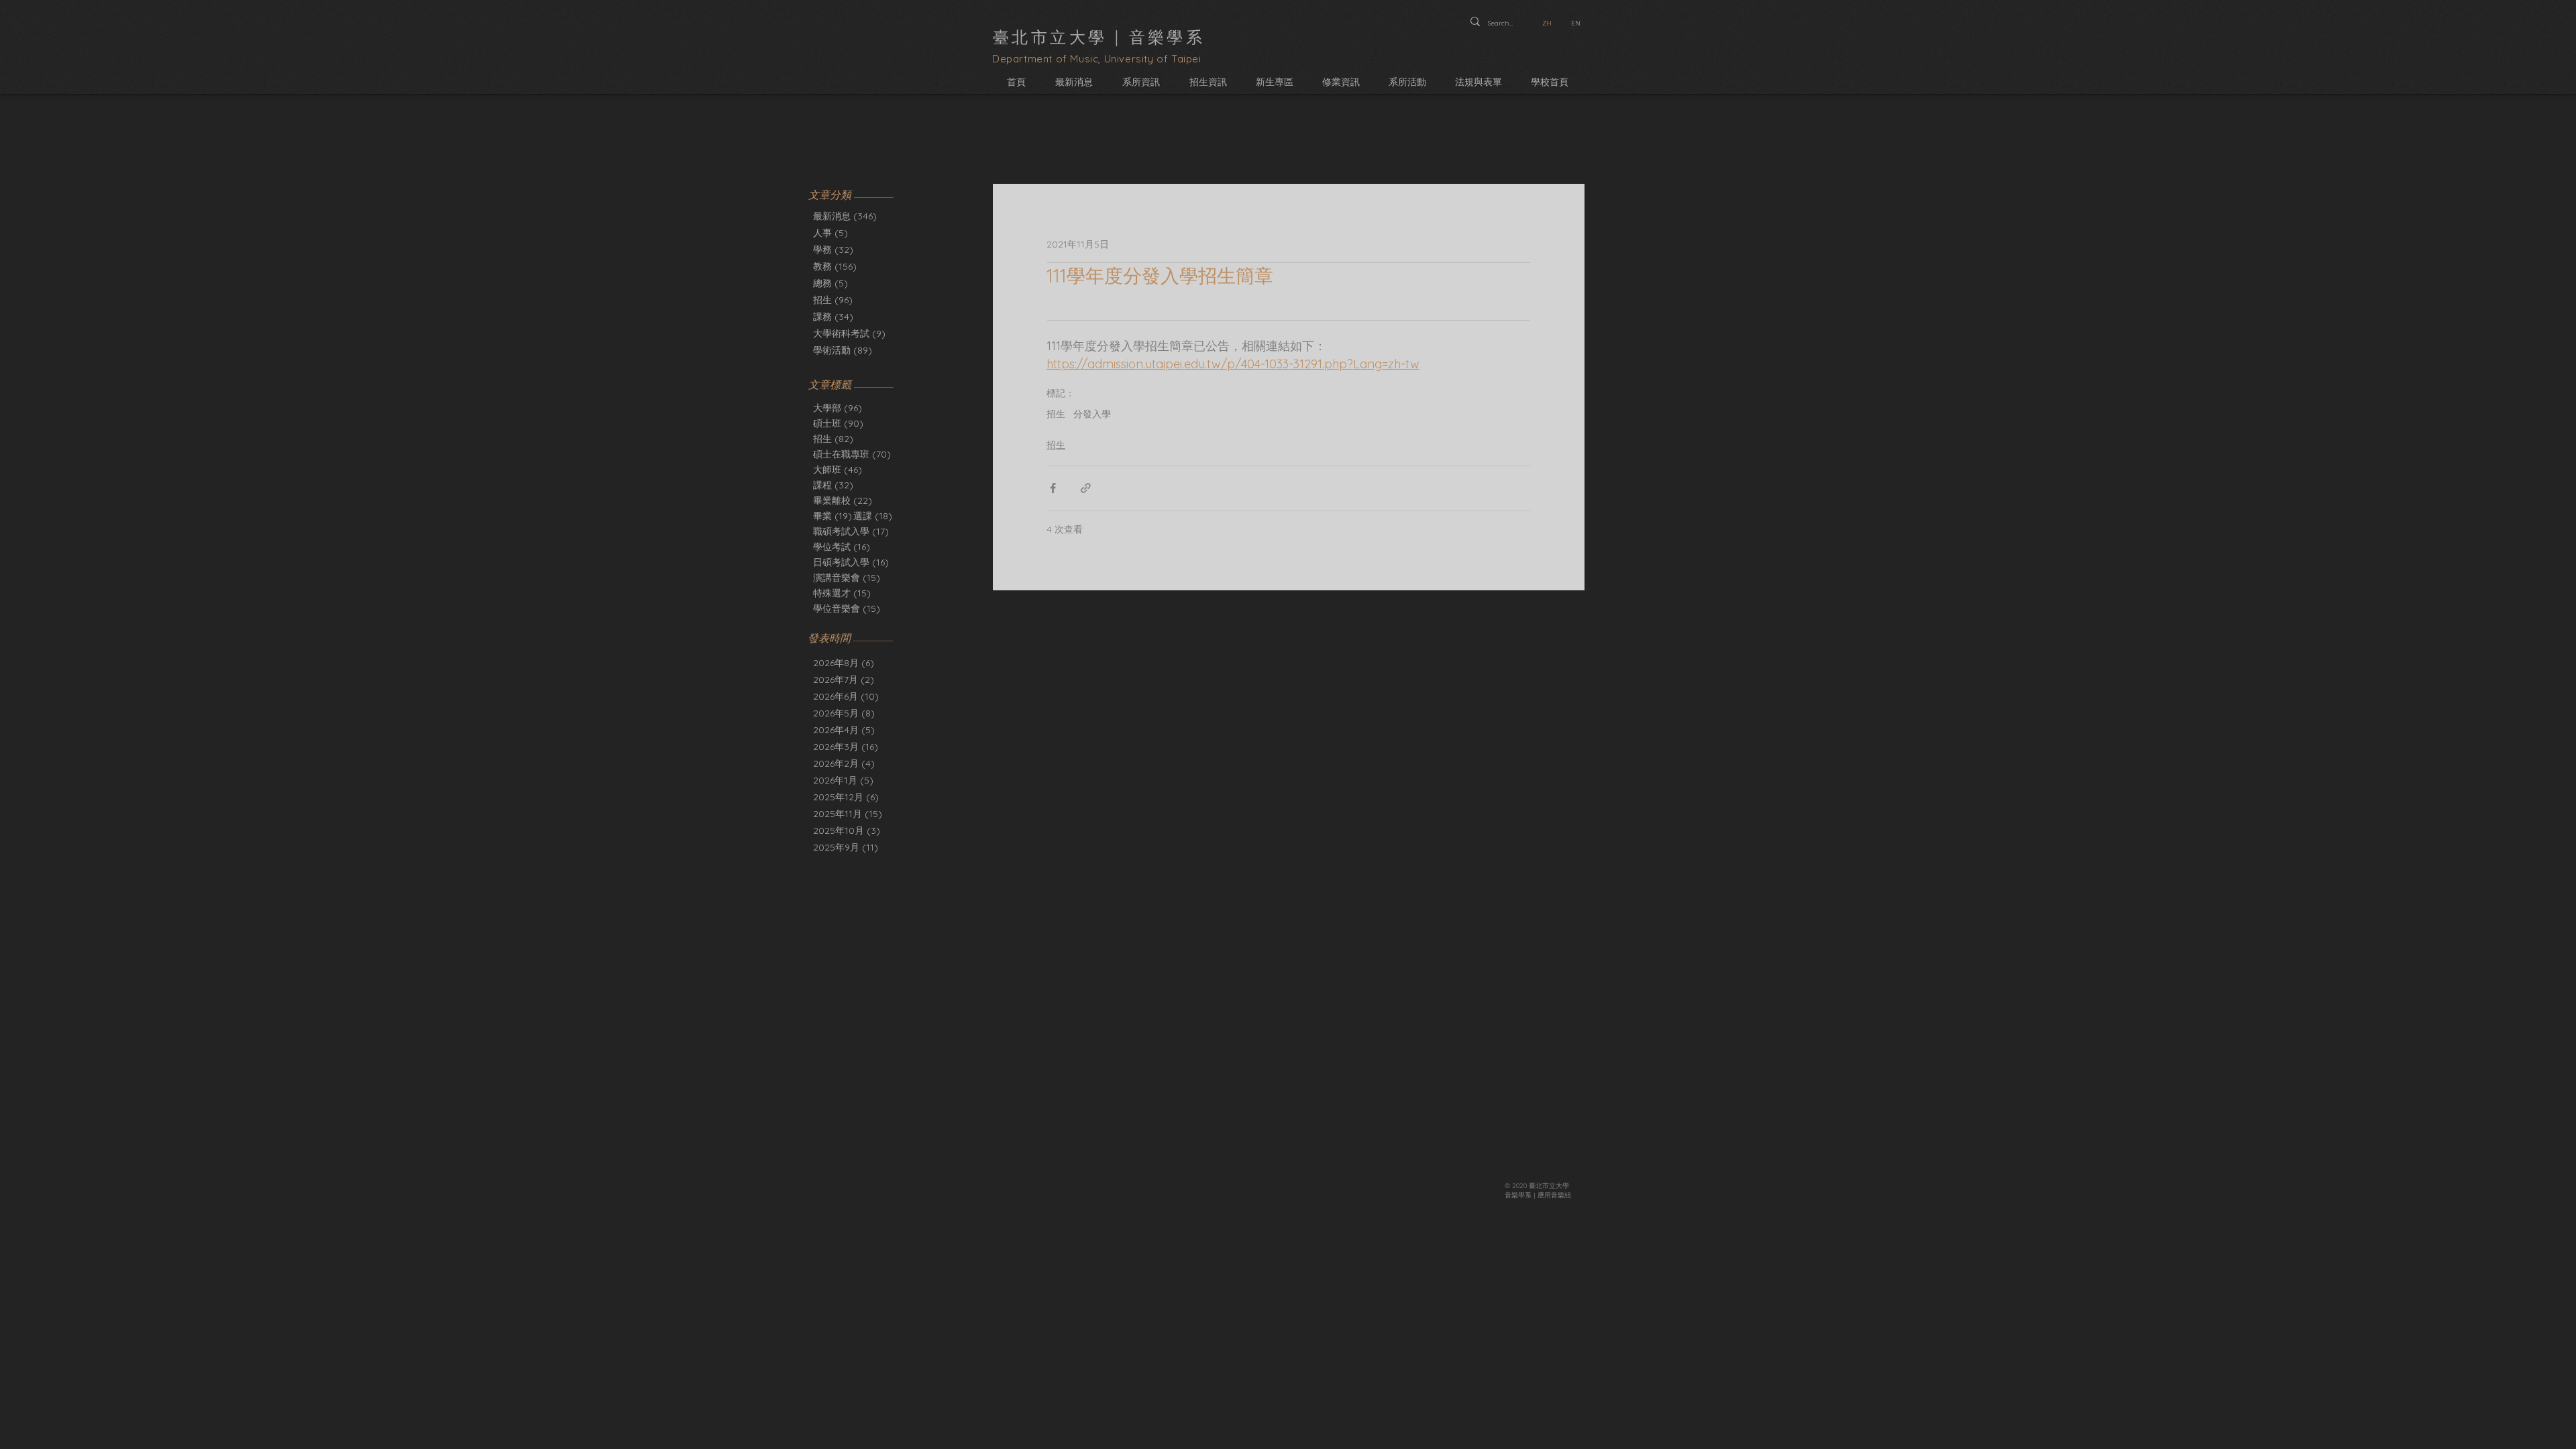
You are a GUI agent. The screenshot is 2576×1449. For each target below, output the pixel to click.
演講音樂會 (847, 578)
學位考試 (842, 547)
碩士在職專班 (852, 454)
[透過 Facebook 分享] (1053, 488)
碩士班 (838, 424)
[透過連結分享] (1086, 488)
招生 (833, 439)
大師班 (838, 470)
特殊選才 (842, 593)
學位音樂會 (847, 609)
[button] (1141, 82)
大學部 (838, 408)
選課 (873, 516)
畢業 (833, 516)
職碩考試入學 (851, 532)
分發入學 (1092, 414)
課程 (833, 485)
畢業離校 (843, 501)
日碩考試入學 (851, 562)
